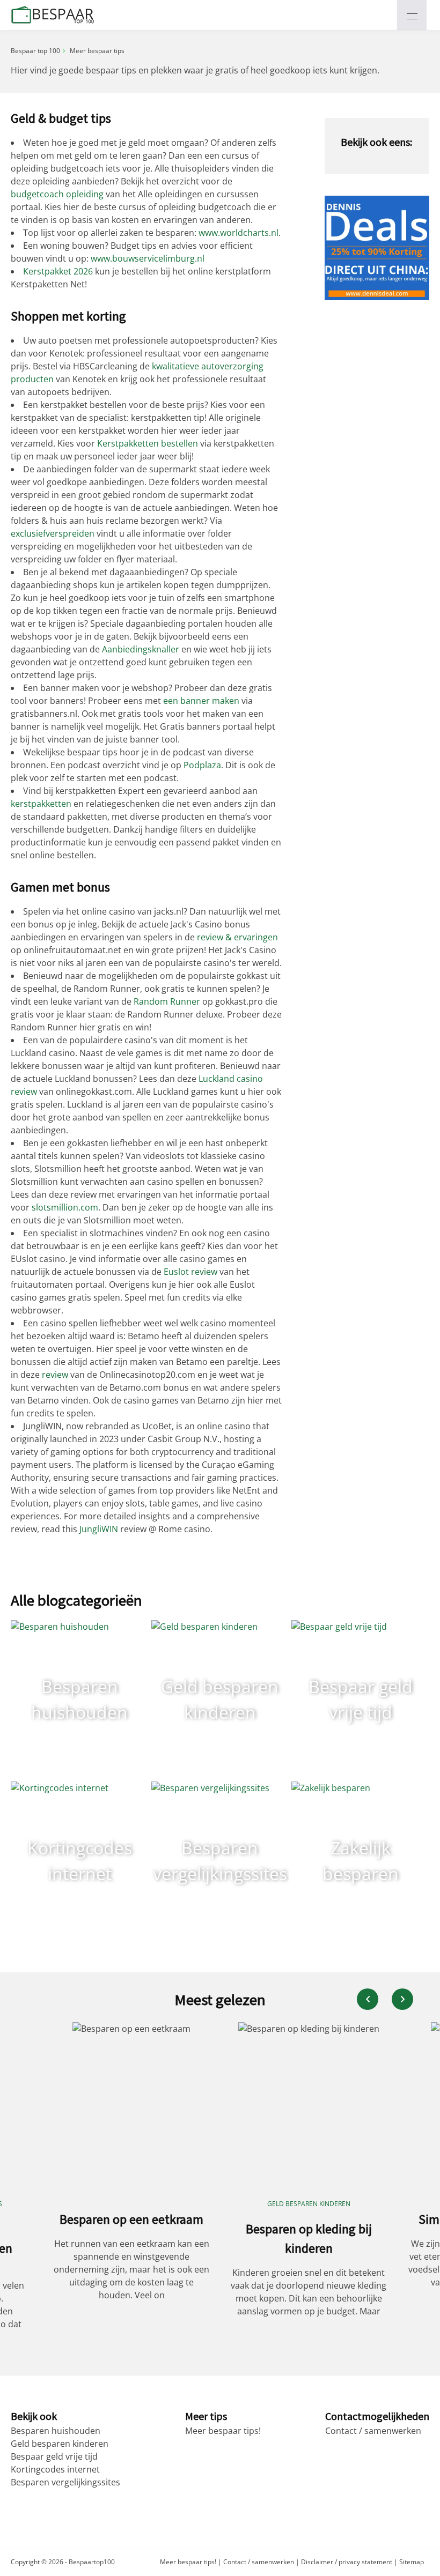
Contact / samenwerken (373, 2431)
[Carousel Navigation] (385, 1999)
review (55, 1375)
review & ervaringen (237, 937)
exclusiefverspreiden (53, 533)
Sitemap (412, 2562)
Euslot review (190, 1272)
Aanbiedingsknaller (141, 649)
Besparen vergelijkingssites (65, 2482)
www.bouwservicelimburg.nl (148, 258)
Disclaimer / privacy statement (347, 2562)
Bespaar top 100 (35, 51)
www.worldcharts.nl (239, 233)
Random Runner (167, 1001)
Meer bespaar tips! (223, 2431)
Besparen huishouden (56, 2431)
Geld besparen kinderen (60, 2444)
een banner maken (201, 701)
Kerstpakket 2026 (58, 271)
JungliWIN (99, 1529)
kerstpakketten (41, 804)
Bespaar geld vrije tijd (54, 2456)
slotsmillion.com (65, 1207)
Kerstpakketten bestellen (148, 443)
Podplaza (202, 765)
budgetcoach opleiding (57, 194)
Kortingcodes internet (55, 2469)
